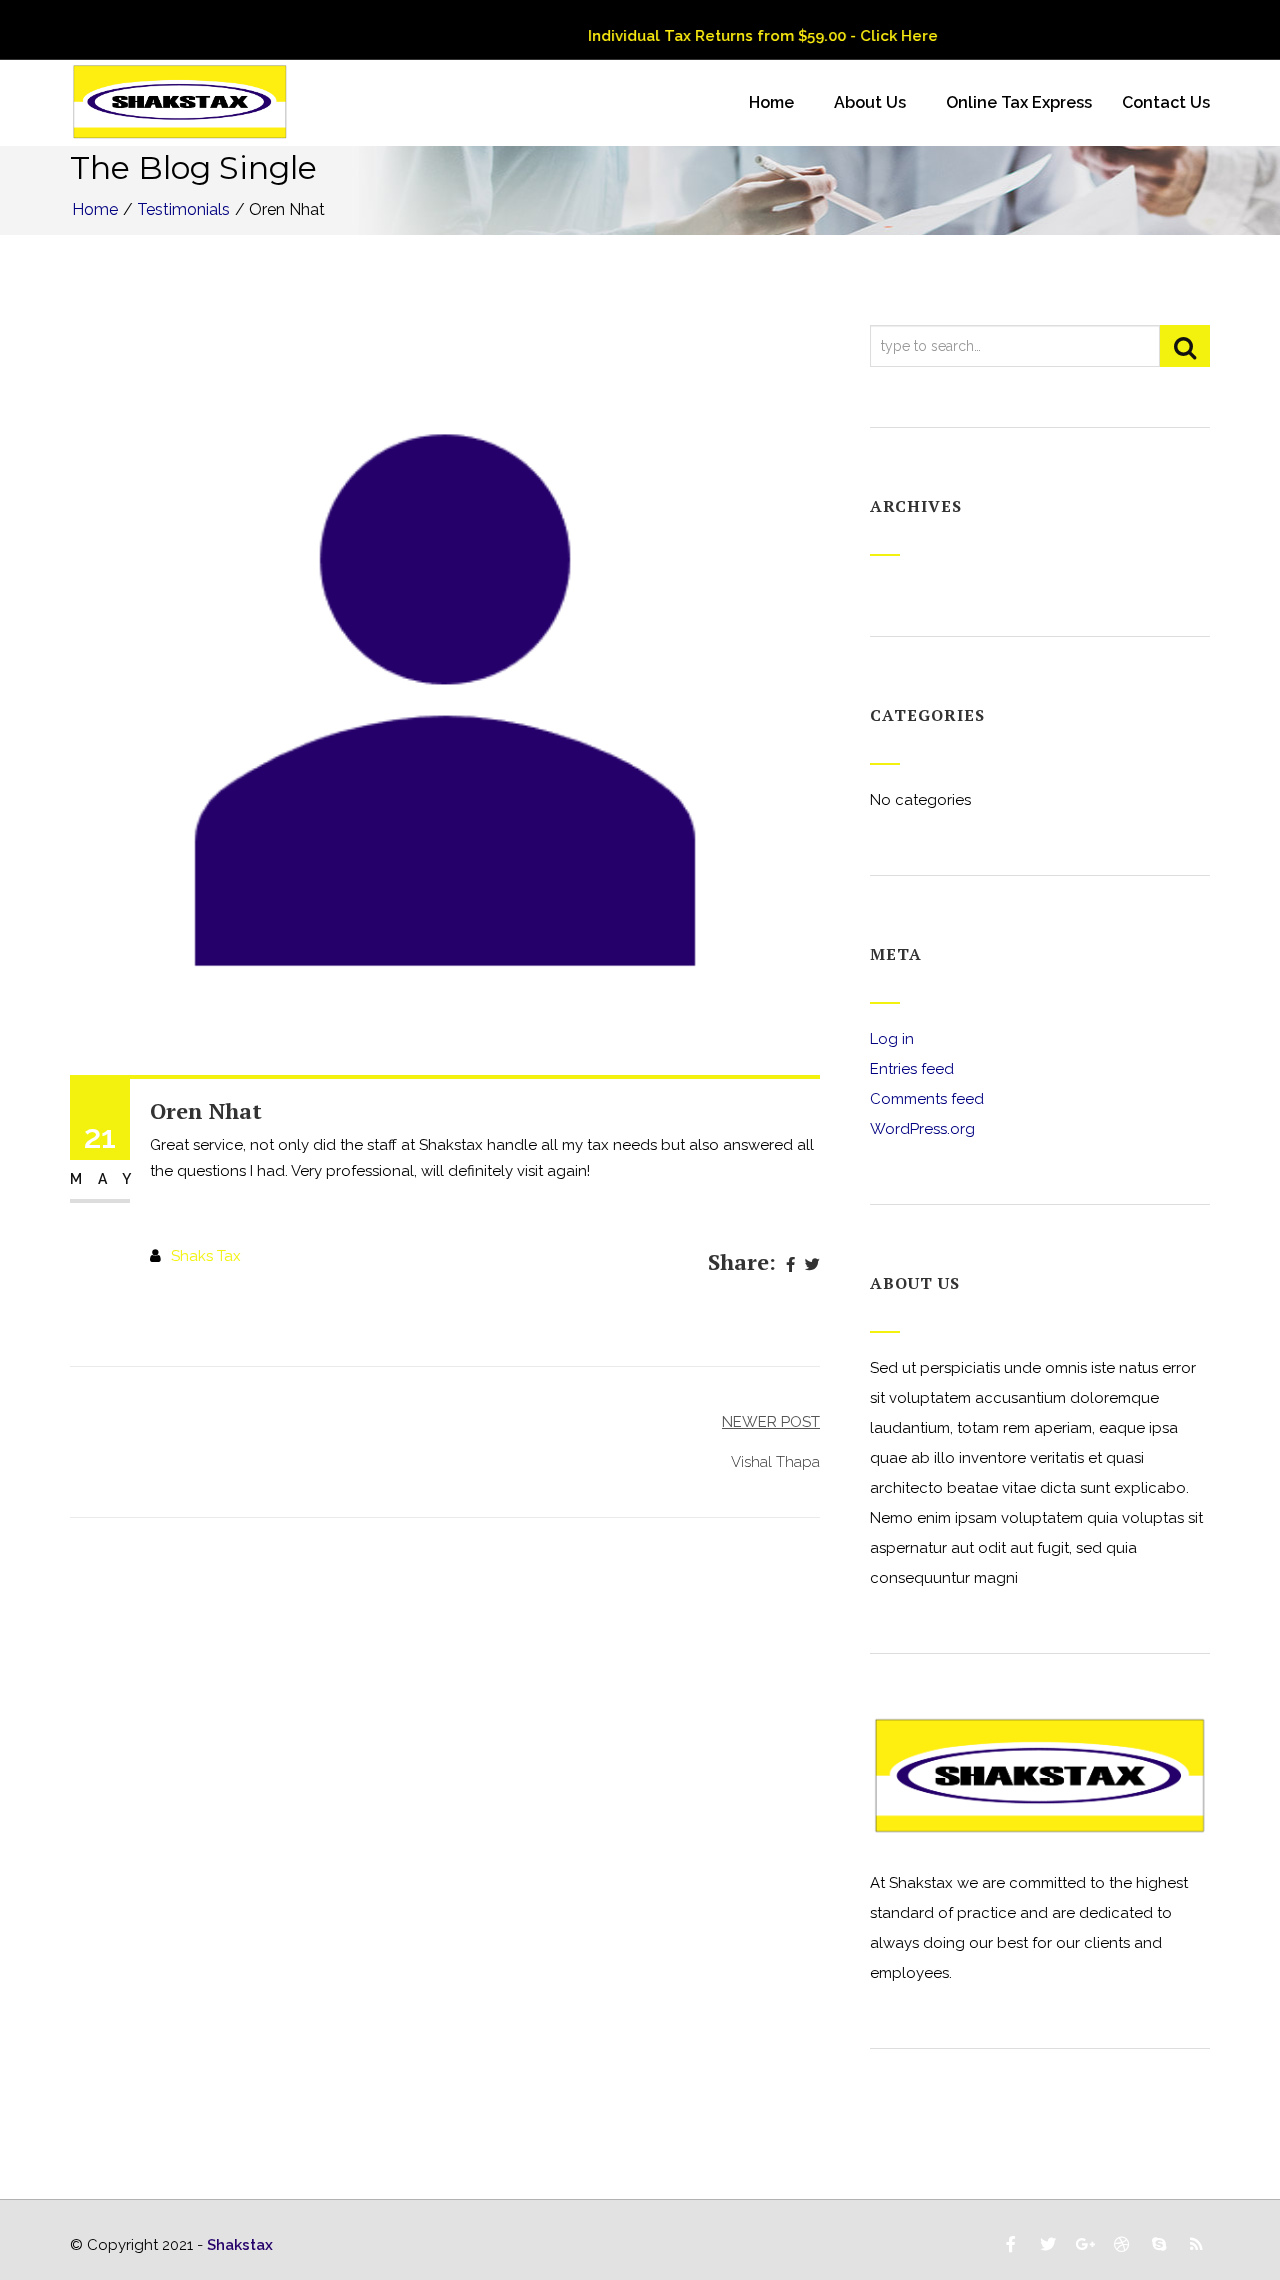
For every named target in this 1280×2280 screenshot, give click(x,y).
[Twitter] (812, 1266)
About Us (870, 102)
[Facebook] (790, 1266)
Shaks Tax (206, 1256)
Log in (892, 1039)
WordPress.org (922, 1129)
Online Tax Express (1019, 102)
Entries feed (912, 1069)
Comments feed (927, 1099)
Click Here (872, 36)
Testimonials (183, 209)
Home (771, 102)
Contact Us (1166, 102)
